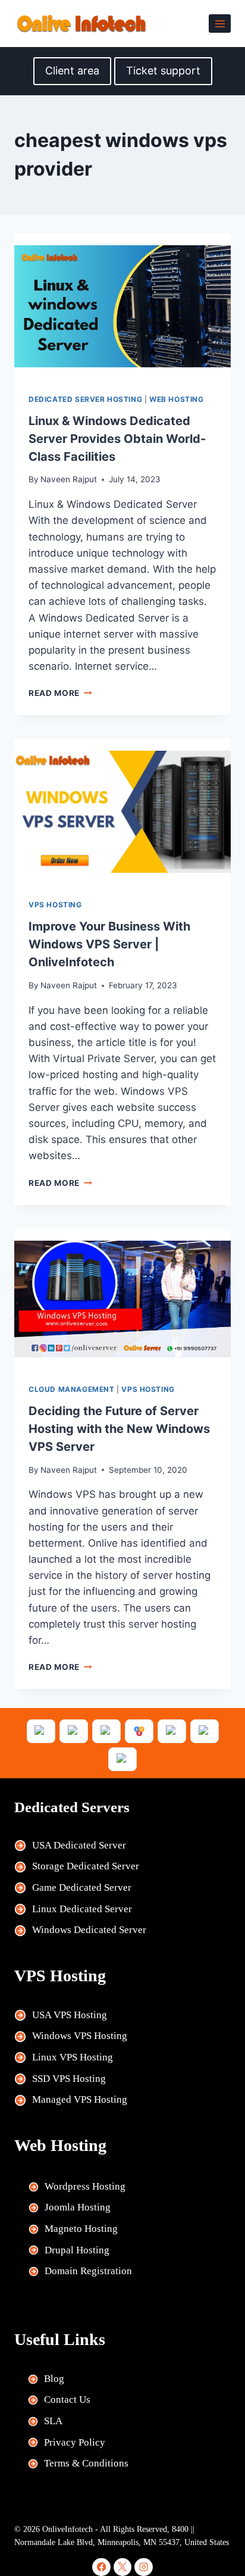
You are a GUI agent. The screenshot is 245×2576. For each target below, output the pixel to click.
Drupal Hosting (77, 2250)
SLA (53, 2421)
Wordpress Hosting (85, 2186)
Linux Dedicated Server (82, 1909)
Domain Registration (88, 2271)
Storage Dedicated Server (86, 1866)
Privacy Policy (75, 2442)
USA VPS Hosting (70, 2015)
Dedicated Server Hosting (85, 399)
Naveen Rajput (69, 479)
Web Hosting (177, 399)
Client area (72, 71)
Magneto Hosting (81, 2229)
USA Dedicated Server (79, 1845)
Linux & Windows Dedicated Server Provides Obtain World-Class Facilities (117, 439)
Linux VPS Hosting (73, 2057)
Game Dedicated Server (82, 1887)
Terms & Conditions (86, 2463)
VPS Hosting (55, 905)
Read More (60, 693)
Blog (54, 2379)
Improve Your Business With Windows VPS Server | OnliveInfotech (109, 944)
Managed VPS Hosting (80, 2099)
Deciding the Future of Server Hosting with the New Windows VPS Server (119, 1429)
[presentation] (122, 306)
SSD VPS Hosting (69, 2079)
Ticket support (163, 71)
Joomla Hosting (78, 2207)
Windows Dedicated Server (89, 1930)
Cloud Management (72, 1389)
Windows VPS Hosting (80, 2036)
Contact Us (67, 2399)
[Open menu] (220, 24)
